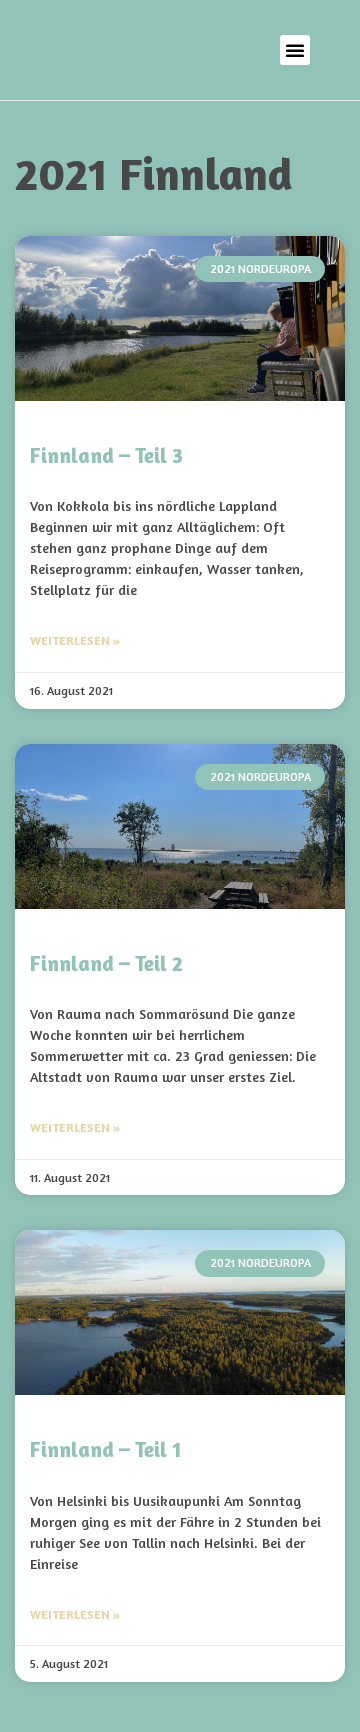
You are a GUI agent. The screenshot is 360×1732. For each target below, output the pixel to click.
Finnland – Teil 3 (106, 455)
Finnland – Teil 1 (105, 1449)
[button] (295, 50)
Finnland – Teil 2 (106, 963)
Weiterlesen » (75, 640)
